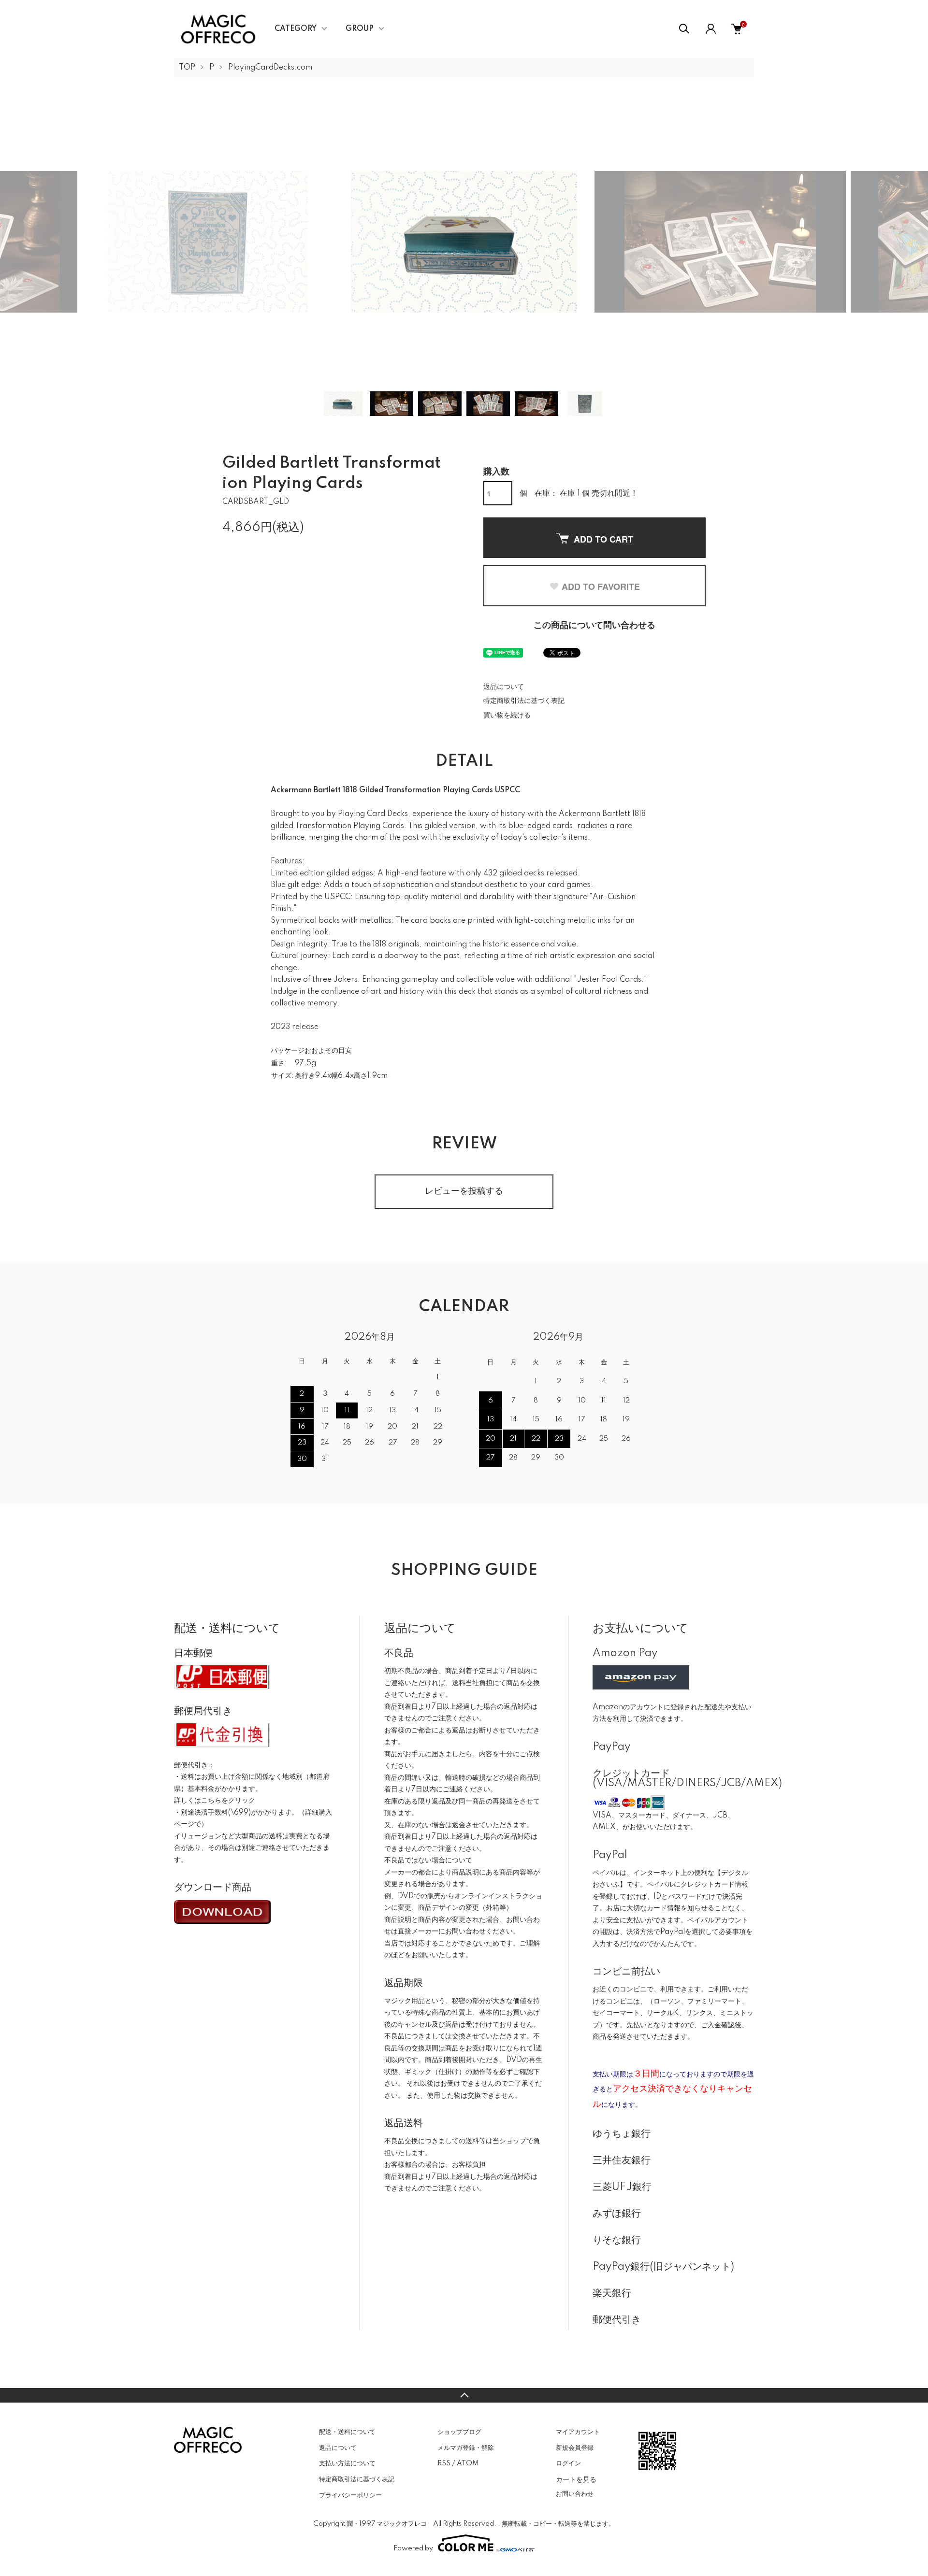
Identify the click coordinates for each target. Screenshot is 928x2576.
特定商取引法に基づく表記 (524, 701)
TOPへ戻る (464, 2395)
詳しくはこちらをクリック (215, 1801)
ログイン (568, 2463)
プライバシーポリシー (350, 2495)
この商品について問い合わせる (594, 626)
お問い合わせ (575, 2494)
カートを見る (576, 2479)
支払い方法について (347, 2463)
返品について (504, 687)
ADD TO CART (603, 539)
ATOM (468, 2463)
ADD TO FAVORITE (601, 587)
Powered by (413, 2548)
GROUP (360, 29)
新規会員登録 (575, 2448)
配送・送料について (347, 2432)
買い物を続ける (507, 716)
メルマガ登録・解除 (466, 2448)
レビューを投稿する (464, 1191)
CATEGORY (296, 29)
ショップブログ (459, 2432)
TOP (187, 68)
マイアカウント (578, 2432)
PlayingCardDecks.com (270, 68)
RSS (444, 2463)
